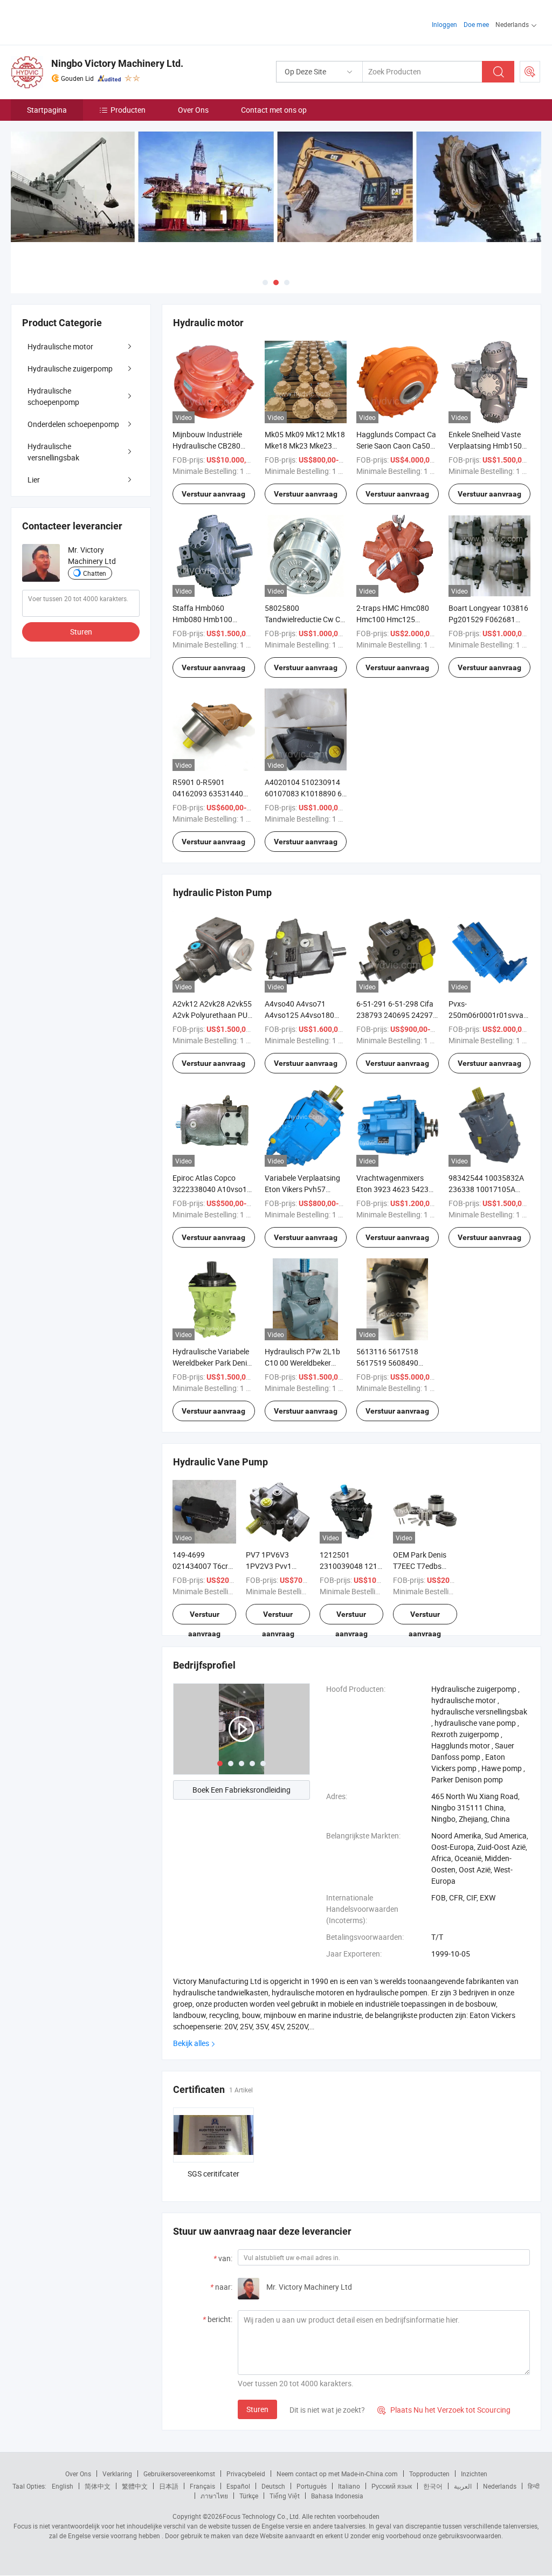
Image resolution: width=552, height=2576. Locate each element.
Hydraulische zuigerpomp (70, 369)
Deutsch (273, 2486)
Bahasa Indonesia (337, 2496)
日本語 (169, 2486)
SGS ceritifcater (213, 2174)
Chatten (95, 573)
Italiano (349, 2486)
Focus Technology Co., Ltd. (261, 2516)
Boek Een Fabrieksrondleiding (241, 1790)
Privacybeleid (246, 2474)
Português (312, 2486)
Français (202, 2486)
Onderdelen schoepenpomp (73, 424)
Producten (128, 110)
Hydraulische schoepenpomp (53, 396)
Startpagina (47, 110)
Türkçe (249, 2496)
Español (238, 2486)
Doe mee (476, 24)
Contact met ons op (274, 110)
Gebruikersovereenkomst (179, 2474)
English (63, 2486)
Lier (34, 480)
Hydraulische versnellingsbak (53, 452)
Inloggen (444, 24)
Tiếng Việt (285, 2496)
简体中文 (98, 2486)
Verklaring (117, 2474)
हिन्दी (534, 2486)
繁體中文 (135, 2486)
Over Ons (193, 110)
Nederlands (500, 2486)
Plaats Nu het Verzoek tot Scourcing (444, 2410)
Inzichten (474, 2474)
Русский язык (392, 2486)
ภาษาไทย (214, 2496)
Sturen (257, 2409)
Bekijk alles (191, 2043)
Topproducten (429, 2474)
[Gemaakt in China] (80, 21)
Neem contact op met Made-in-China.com (337, 2474)
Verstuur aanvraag (213, 494)
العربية (463, 2486)
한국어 (433, 2486)
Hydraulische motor (60, 346)
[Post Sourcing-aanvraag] (530, 72)
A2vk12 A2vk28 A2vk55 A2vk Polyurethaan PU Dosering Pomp (212, 1015)
